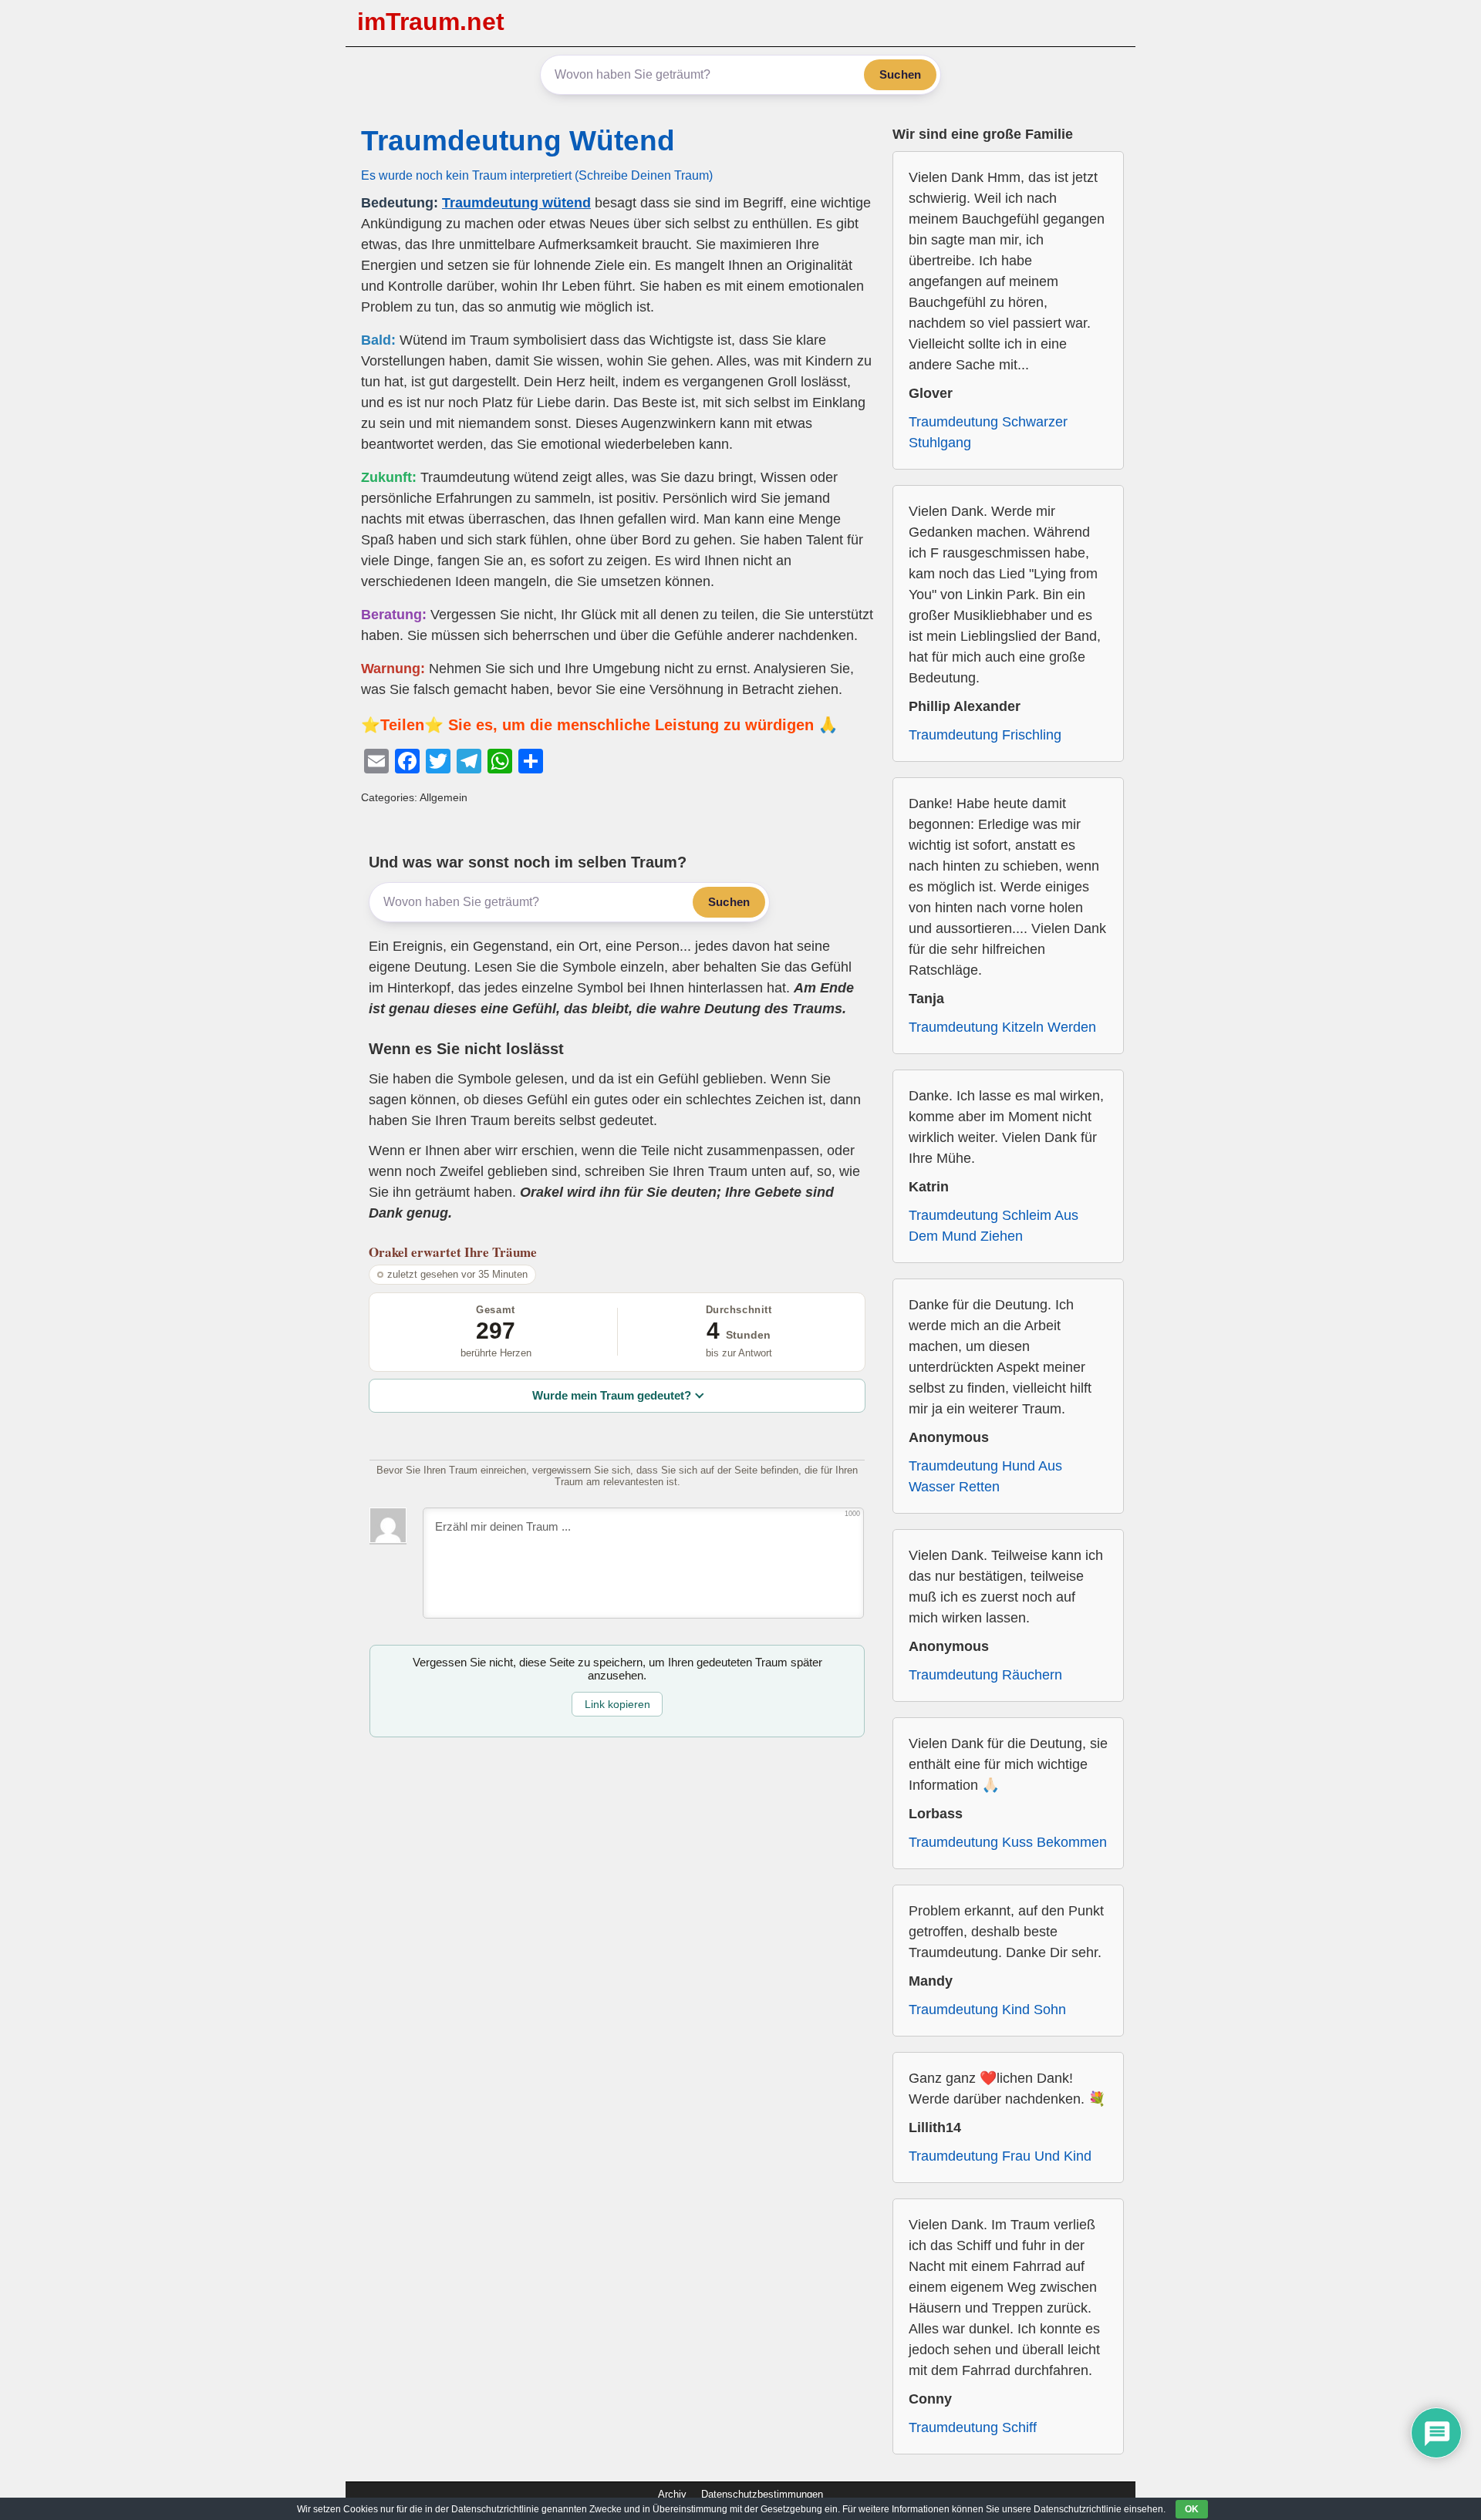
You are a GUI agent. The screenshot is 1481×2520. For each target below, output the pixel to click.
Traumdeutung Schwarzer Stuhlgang (988, 432)
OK (1192, 2509)
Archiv (672, 2494)
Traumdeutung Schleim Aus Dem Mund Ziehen (994, 1226)
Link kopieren (617, 1704)
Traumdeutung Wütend (518, 141)
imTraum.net (431, 22)
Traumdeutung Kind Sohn (987, 2010)
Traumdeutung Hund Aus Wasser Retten (985, 1476)
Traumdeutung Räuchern (985, 1675)
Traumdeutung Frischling (985, 735)
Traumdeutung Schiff (973, 2427)
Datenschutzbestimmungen (762, 2494)
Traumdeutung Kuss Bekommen (1008, 1842)
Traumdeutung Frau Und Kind (1000, 2156)
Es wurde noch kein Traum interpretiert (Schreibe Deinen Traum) (537, 175)
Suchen (900, 74)
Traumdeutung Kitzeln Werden (1002, 1027)
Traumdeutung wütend (516, 203)
